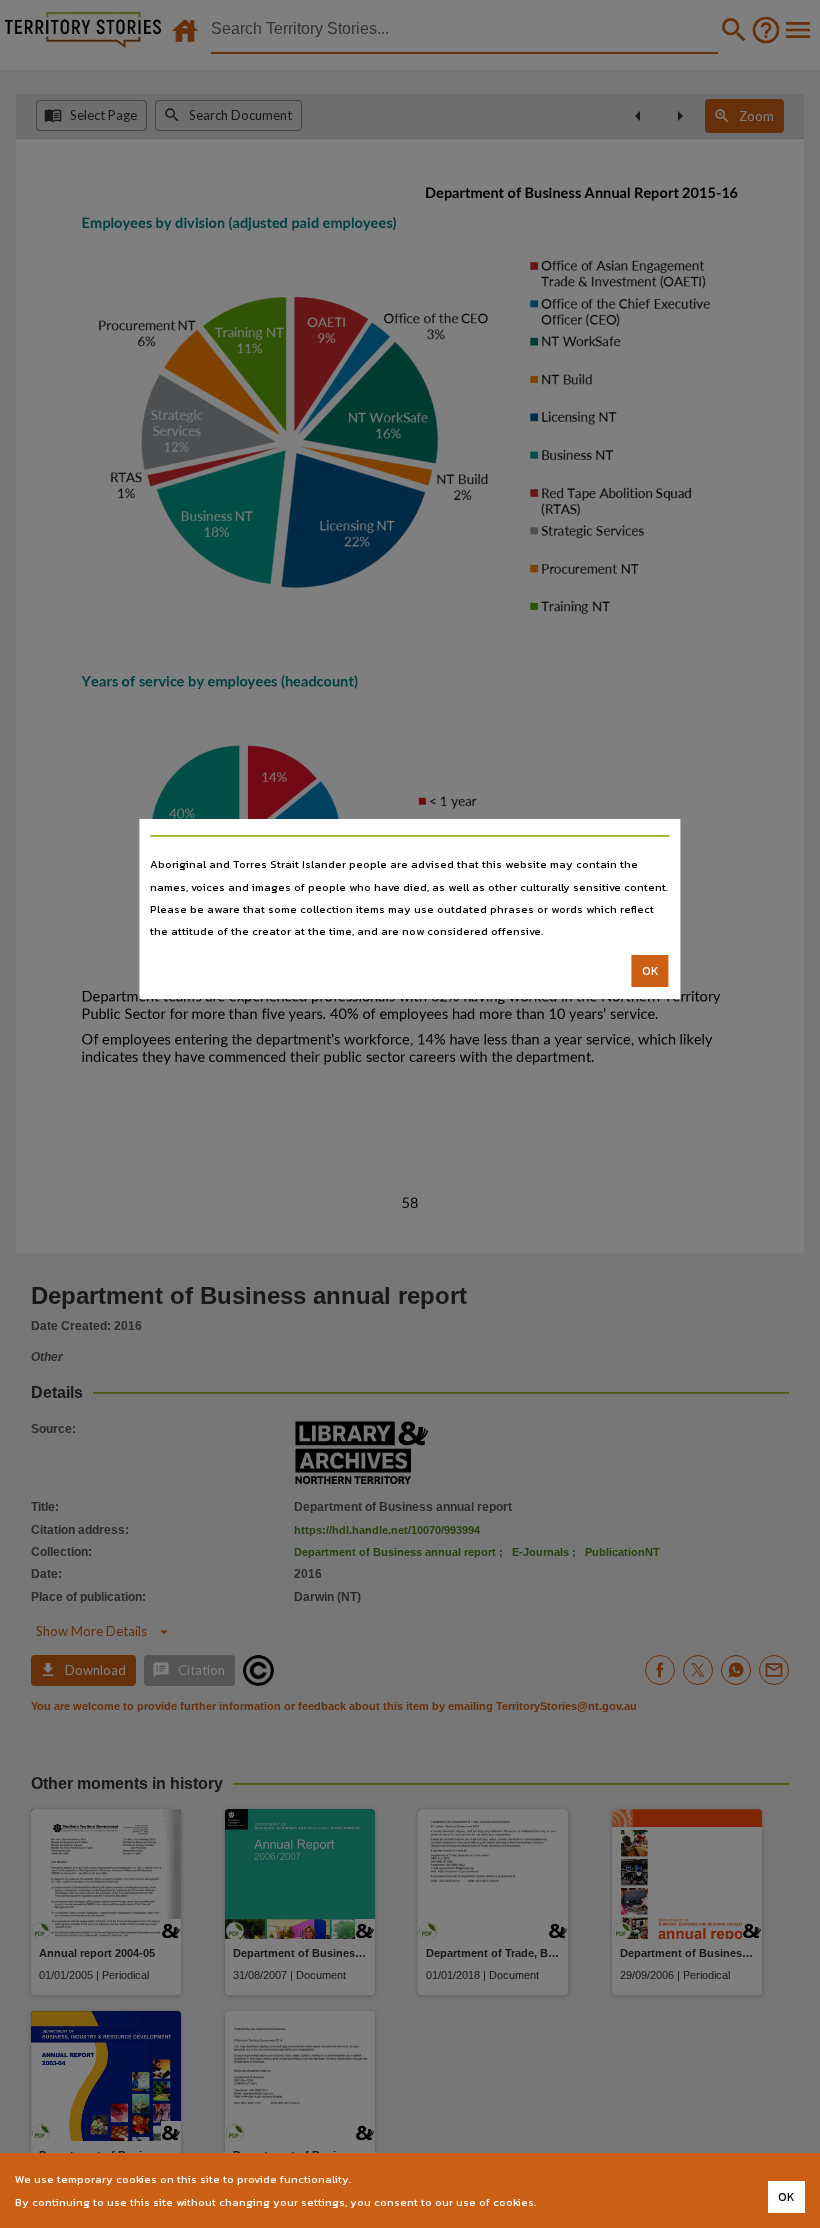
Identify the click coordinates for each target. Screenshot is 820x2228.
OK (650, 971)
